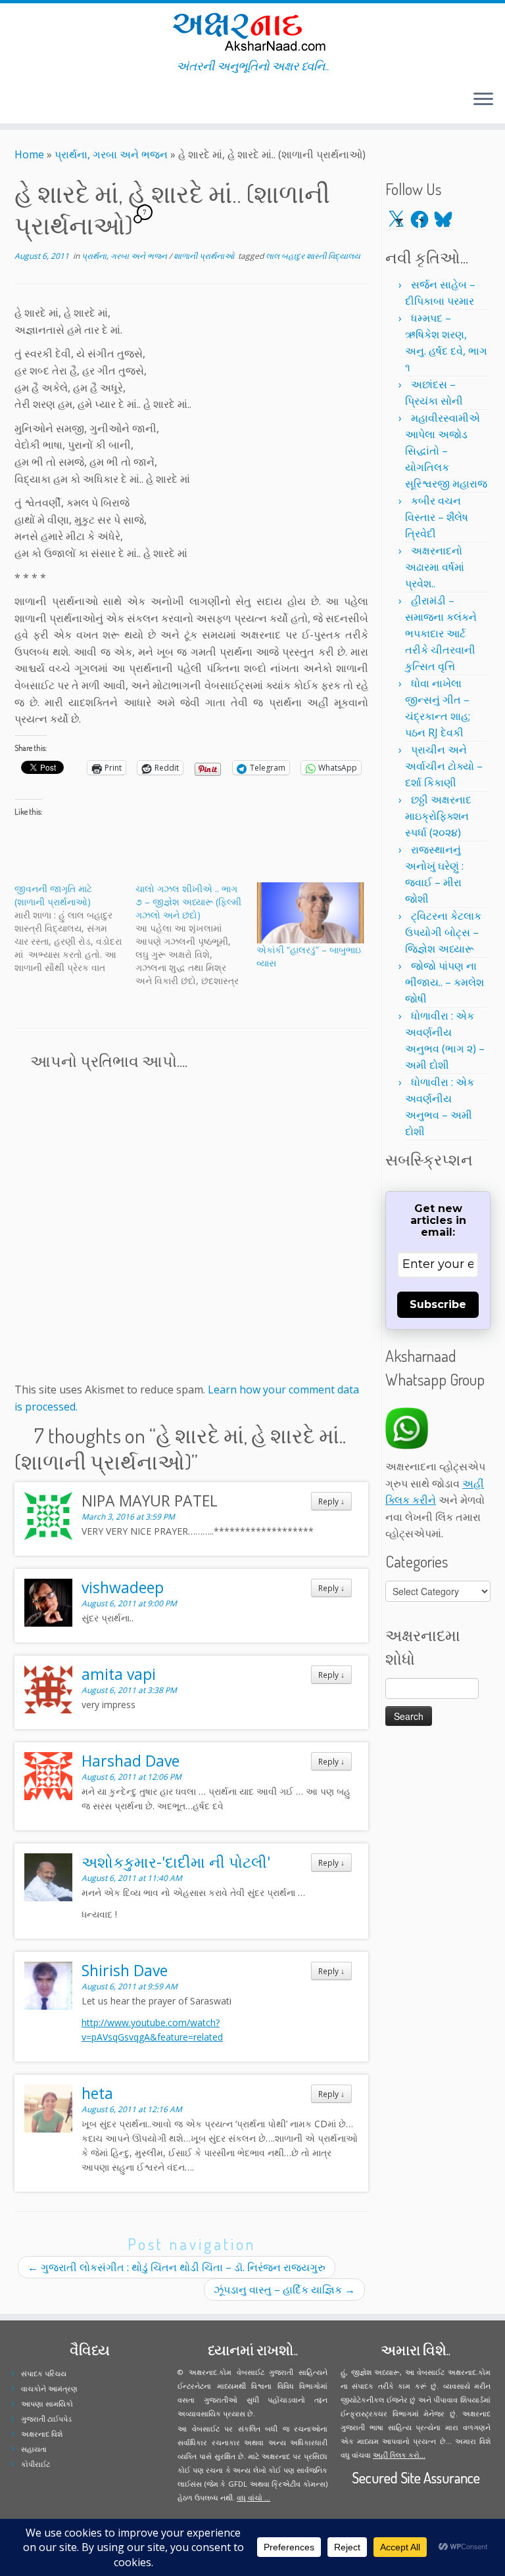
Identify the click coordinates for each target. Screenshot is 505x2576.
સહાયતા (34, 2449)
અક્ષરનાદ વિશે (42, 2434)
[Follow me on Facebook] (28, 101)
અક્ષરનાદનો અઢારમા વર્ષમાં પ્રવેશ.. (435, 567)
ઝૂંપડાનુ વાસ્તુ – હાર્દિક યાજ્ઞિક (284, 2290)
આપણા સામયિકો (47, 2404)
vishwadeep (123, 1587)
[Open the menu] (483, 100)
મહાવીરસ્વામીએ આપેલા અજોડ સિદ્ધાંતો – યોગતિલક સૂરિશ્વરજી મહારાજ (446, 451)
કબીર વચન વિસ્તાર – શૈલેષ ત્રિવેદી (437, 517)
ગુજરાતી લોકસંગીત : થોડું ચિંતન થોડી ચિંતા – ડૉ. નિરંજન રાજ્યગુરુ (177, 2267)
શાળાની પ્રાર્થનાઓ (205, 256)
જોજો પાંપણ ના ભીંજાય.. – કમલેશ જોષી (445, 982)
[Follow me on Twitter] (19, 101)
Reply (331, 1501)
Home (29, 154)
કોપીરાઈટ (36, 2464)
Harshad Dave (131, 1761)
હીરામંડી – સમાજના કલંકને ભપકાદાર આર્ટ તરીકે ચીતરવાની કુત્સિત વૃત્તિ (441, 633)
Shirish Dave (125, 1970)
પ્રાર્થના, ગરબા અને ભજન (111, 154)
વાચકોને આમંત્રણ (49, 2388)
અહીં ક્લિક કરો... (399, 2455)
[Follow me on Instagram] (36, 101)
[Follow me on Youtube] (45, 101)
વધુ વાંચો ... (253, 2497)
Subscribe (438, 1304)
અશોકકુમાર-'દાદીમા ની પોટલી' (176, 1862)
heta (97, 2093)
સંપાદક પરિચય (44, 2373)
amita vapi (119, 1674)
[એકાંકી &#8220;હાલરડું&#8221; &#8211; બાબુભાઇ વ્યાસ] (310, 913)
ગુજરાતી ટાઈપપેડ (46, 2419)
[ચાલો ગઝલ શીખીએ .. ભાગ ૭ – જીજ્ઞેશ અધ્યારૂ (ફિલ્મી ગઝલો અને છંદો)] (196, 935)
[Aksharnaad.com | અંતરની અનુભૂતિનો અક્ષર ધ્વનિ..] (252, 31)
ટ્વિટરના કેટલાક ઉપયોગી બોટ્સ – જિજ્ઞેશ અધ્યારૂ (443, 932)
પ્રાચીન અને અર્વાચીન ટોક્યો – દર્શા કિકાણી (444, 766)
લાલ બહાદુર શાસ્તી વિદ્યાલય (313, 256)
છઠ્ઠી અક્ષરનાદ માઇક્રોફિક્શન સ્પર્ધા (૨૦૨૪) (438, 816)
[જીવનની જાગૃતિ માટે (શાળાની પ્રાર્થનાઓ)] (75, 928)
